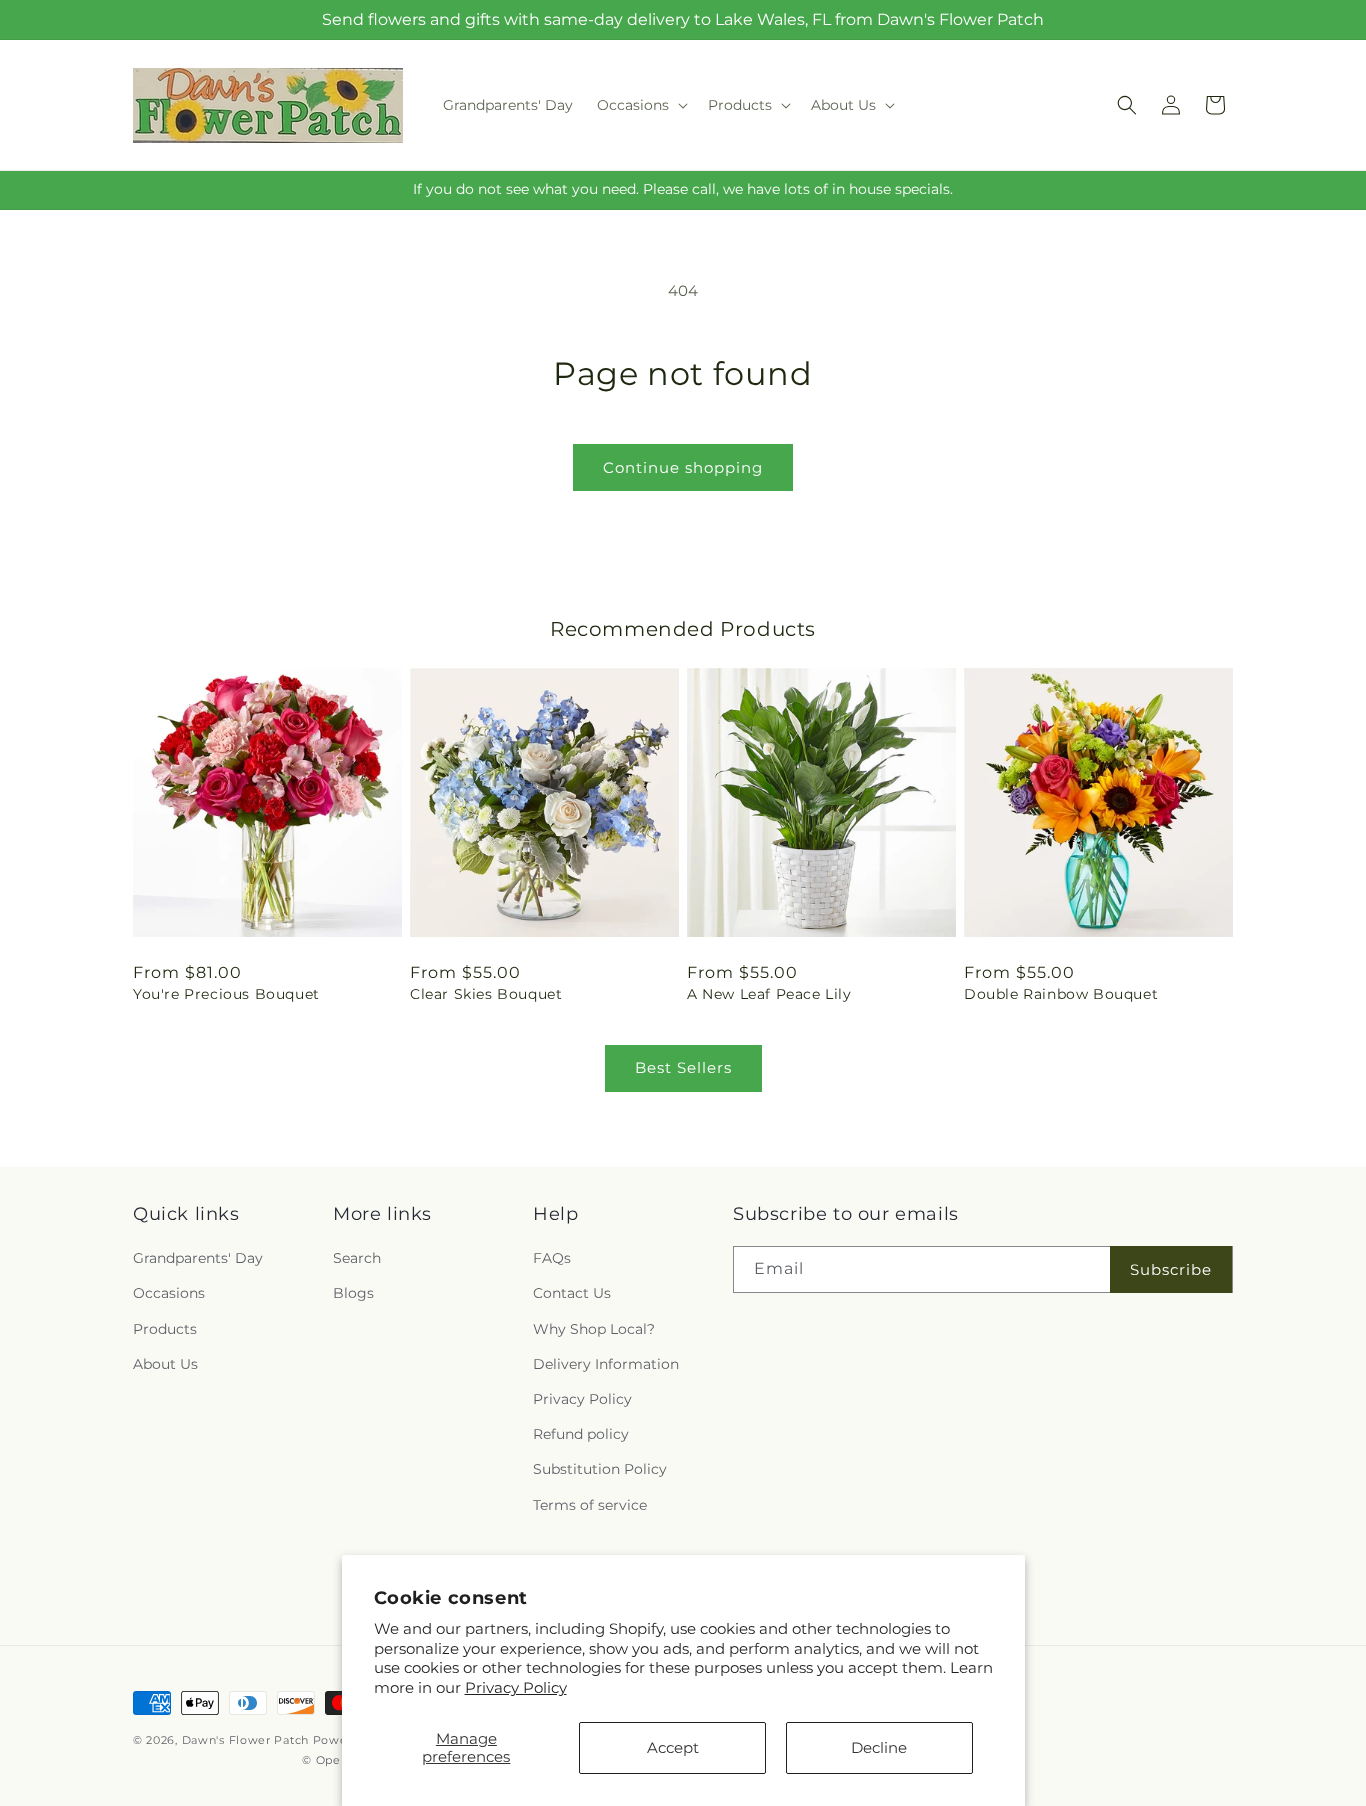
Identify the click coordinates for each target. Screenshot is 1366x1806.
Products (165, 1329)
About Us (165, 1364)
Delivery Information (606, 1364)
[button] (640, 105)
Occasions (169, 1293)
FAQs (552, 1258)
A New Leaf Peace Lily (769, 994)
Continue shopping (683, 467)
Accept (673, 1747)
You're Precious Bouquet (226, 994)
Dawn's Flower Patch (245, 1740)
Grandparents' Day (198, 1258)
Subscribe (1171, 1269)
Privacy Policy (516, 1687)
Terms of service (590, 1505)
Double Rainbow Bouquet (1061, 994)
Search (357, 1258)
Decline (879, 1747)
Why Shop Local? (594, 1329)
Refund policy (581, 1434)
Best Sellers (683, 1067)
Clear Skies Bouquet (486, 994)
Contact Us (572, 1293)
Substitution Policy (600, 1469)
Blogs (353, 1293)
